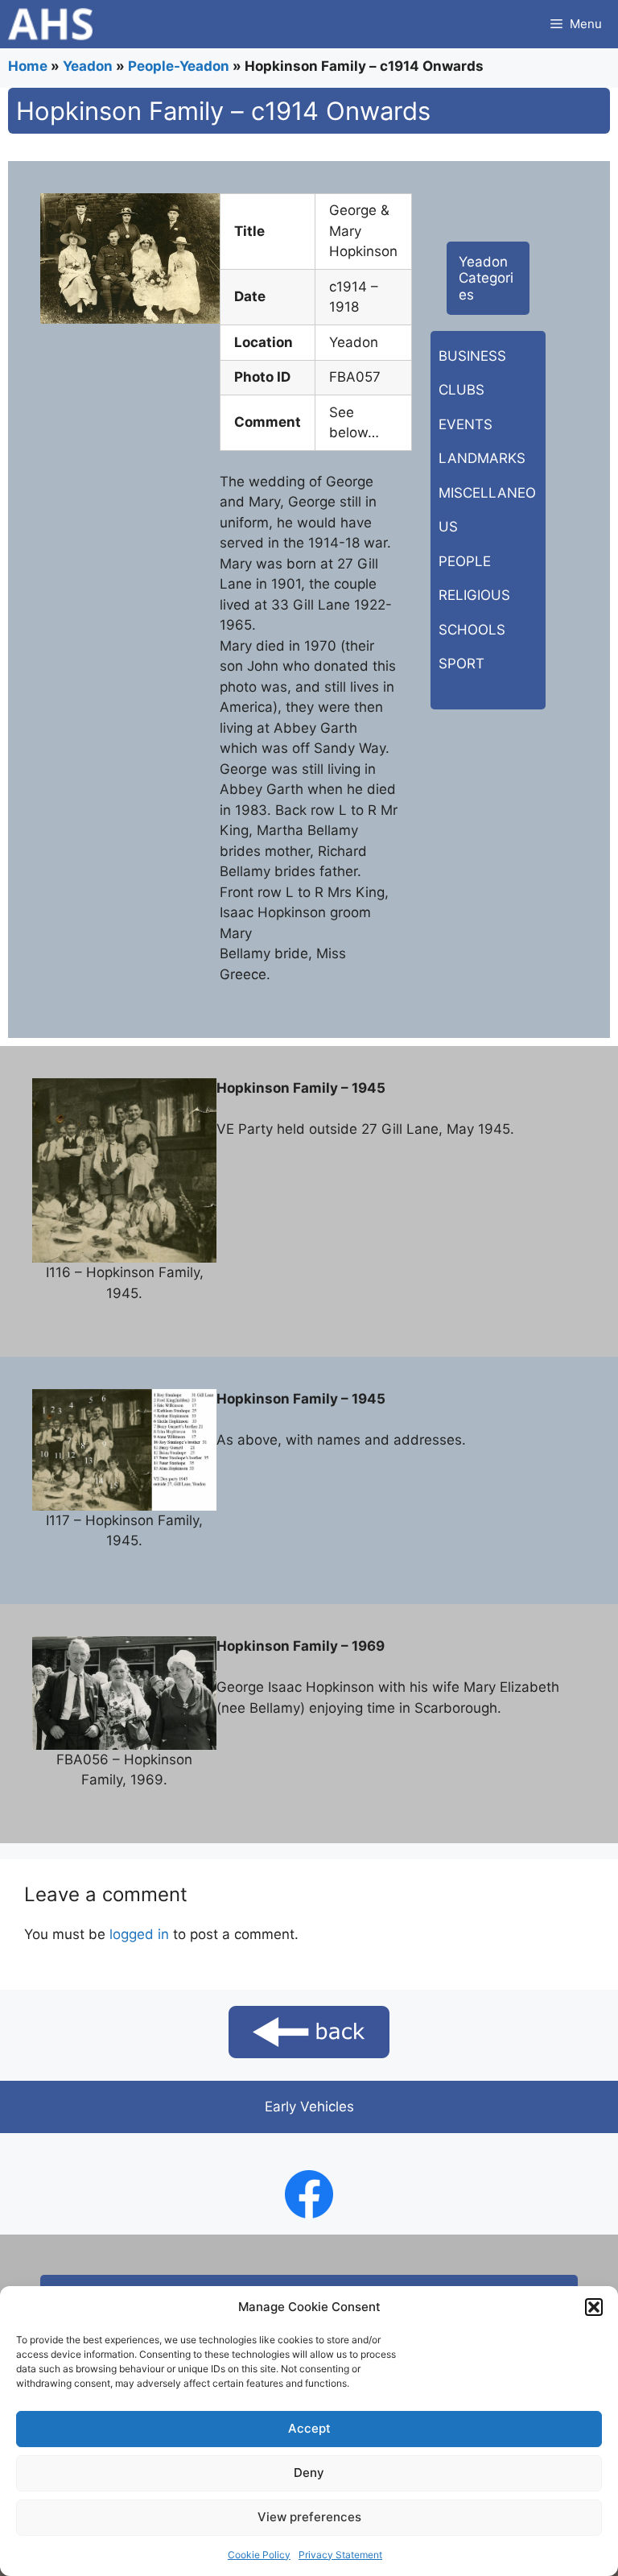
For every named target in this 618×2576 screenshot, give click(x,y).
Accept (309, 2428)
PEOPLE (465, 561)
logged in (139, 1934)
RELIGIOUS (474, 595)
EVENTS (466, 424)
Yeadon (88, 66)
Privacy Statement (340, 2555)
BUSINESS (472, 356)
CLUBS (461, 390)
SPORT (461, 664)
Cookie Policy (259, 2555)
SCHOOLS (472, 630)
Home (28, 66)
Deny (309, 2473)
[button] (594, 2307)
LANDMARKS (482, 458)
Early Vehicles (309, 2107)
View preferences (309, 2517)
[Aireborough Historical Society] (50, 24)
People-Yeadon (179, 66)
